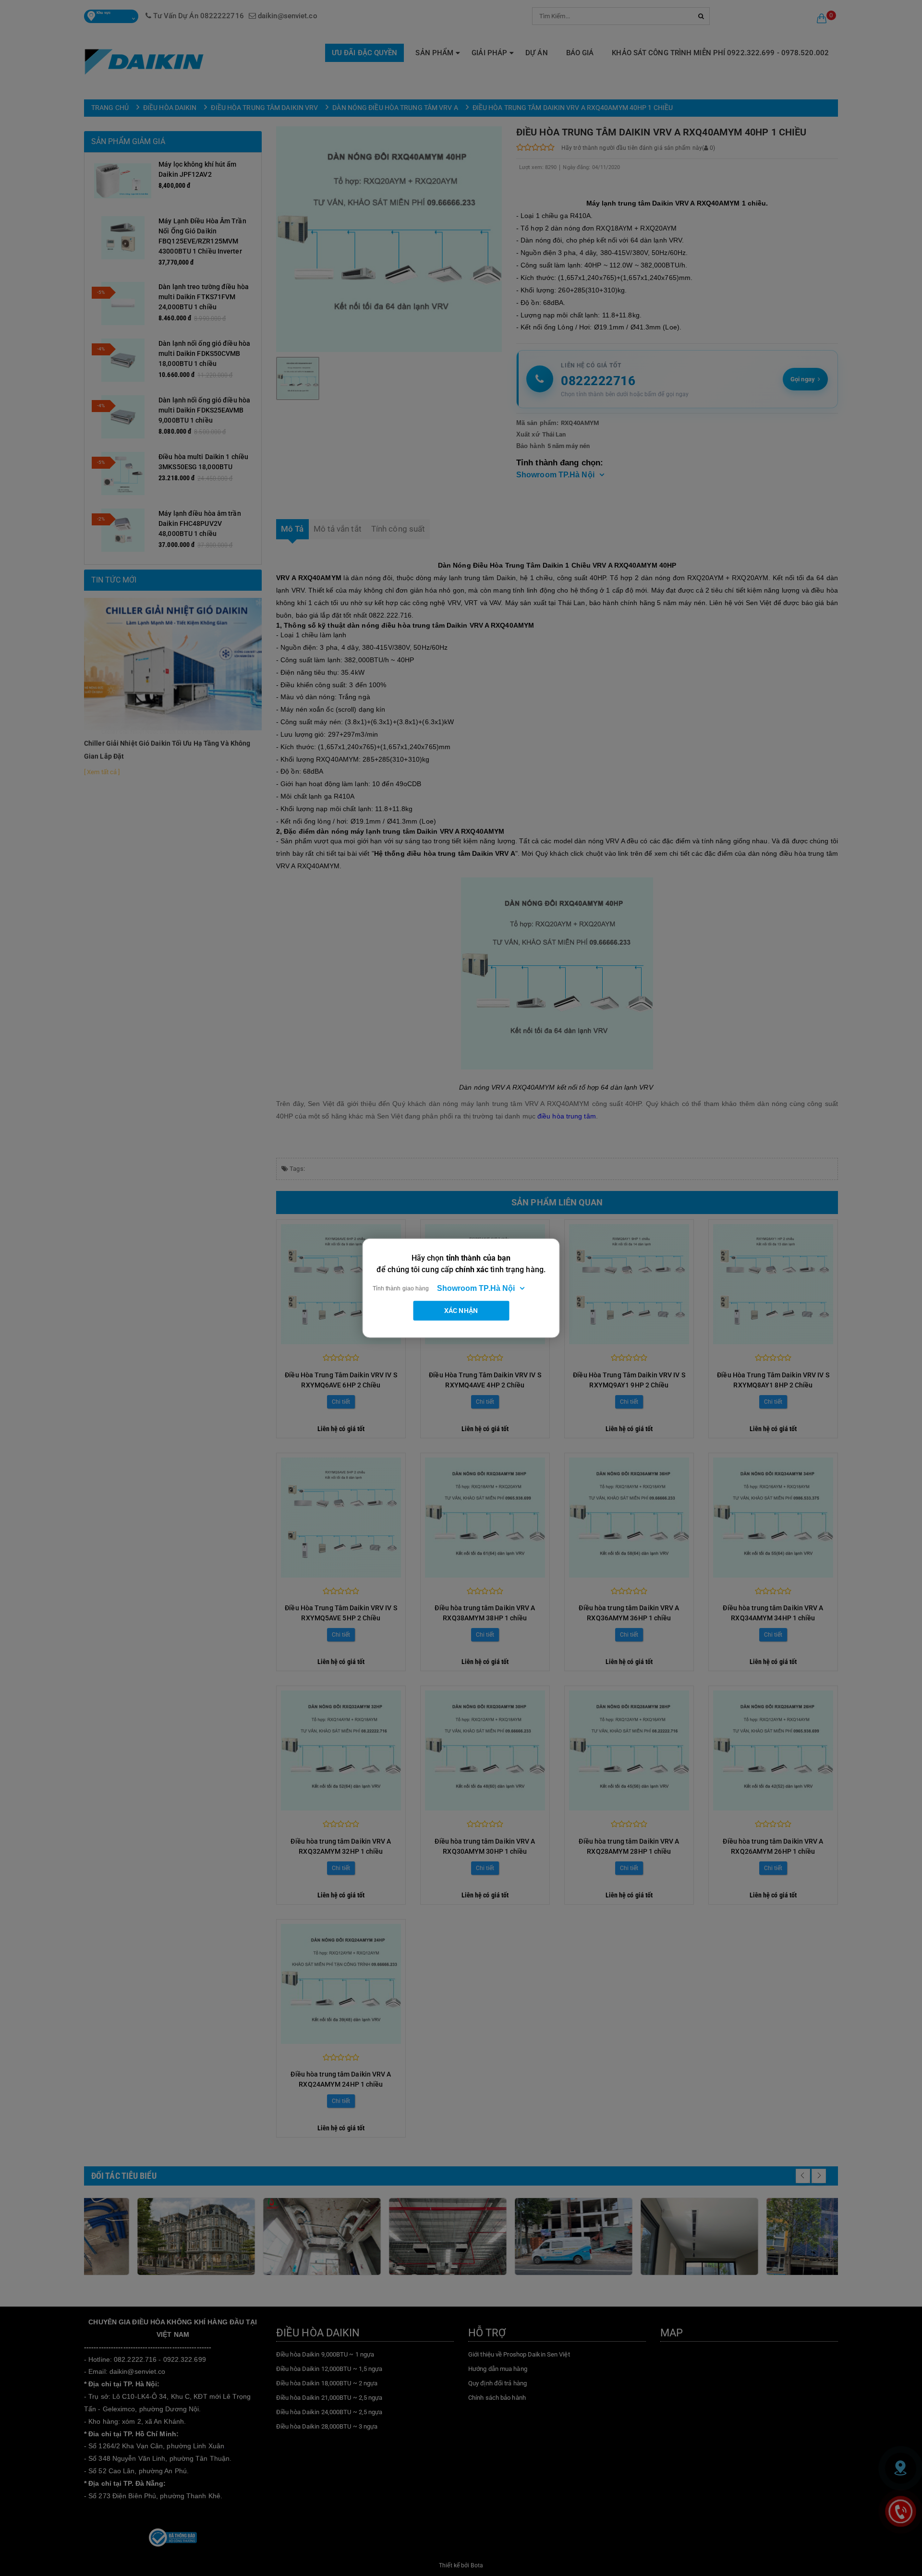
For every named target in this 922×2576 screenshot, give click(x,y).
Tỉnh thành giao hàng (401, 1288)
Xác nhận (461, 1310)
